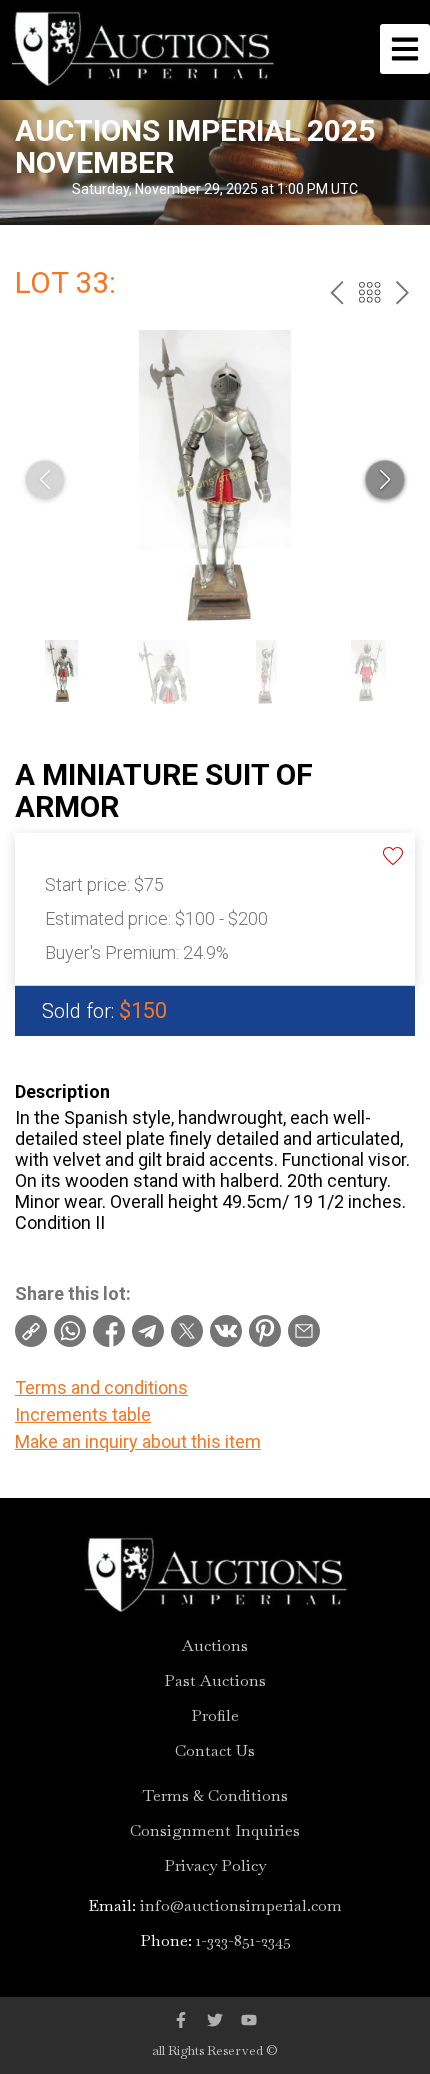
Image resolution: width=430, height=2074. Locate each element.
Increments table (83, 1414)
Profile (215, 1716)
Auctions (215, 1646)
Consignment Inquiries (215, 1831)
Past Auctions (215, 1681)
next (402, 292)
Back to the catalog (369, 292)
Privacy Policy (215, 1866)
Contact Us (215, 1751)
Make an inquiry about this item (138, 1441)
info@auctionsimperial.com (241, 1905)
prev (336, 292)
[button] (385, 480)
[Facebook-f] (181, 2020)
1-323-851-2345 (243, 1940)
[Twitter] (215, 2020)
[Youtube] (249, 2020)
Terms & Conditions (215, 1796)
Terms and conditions (101, 1387)
